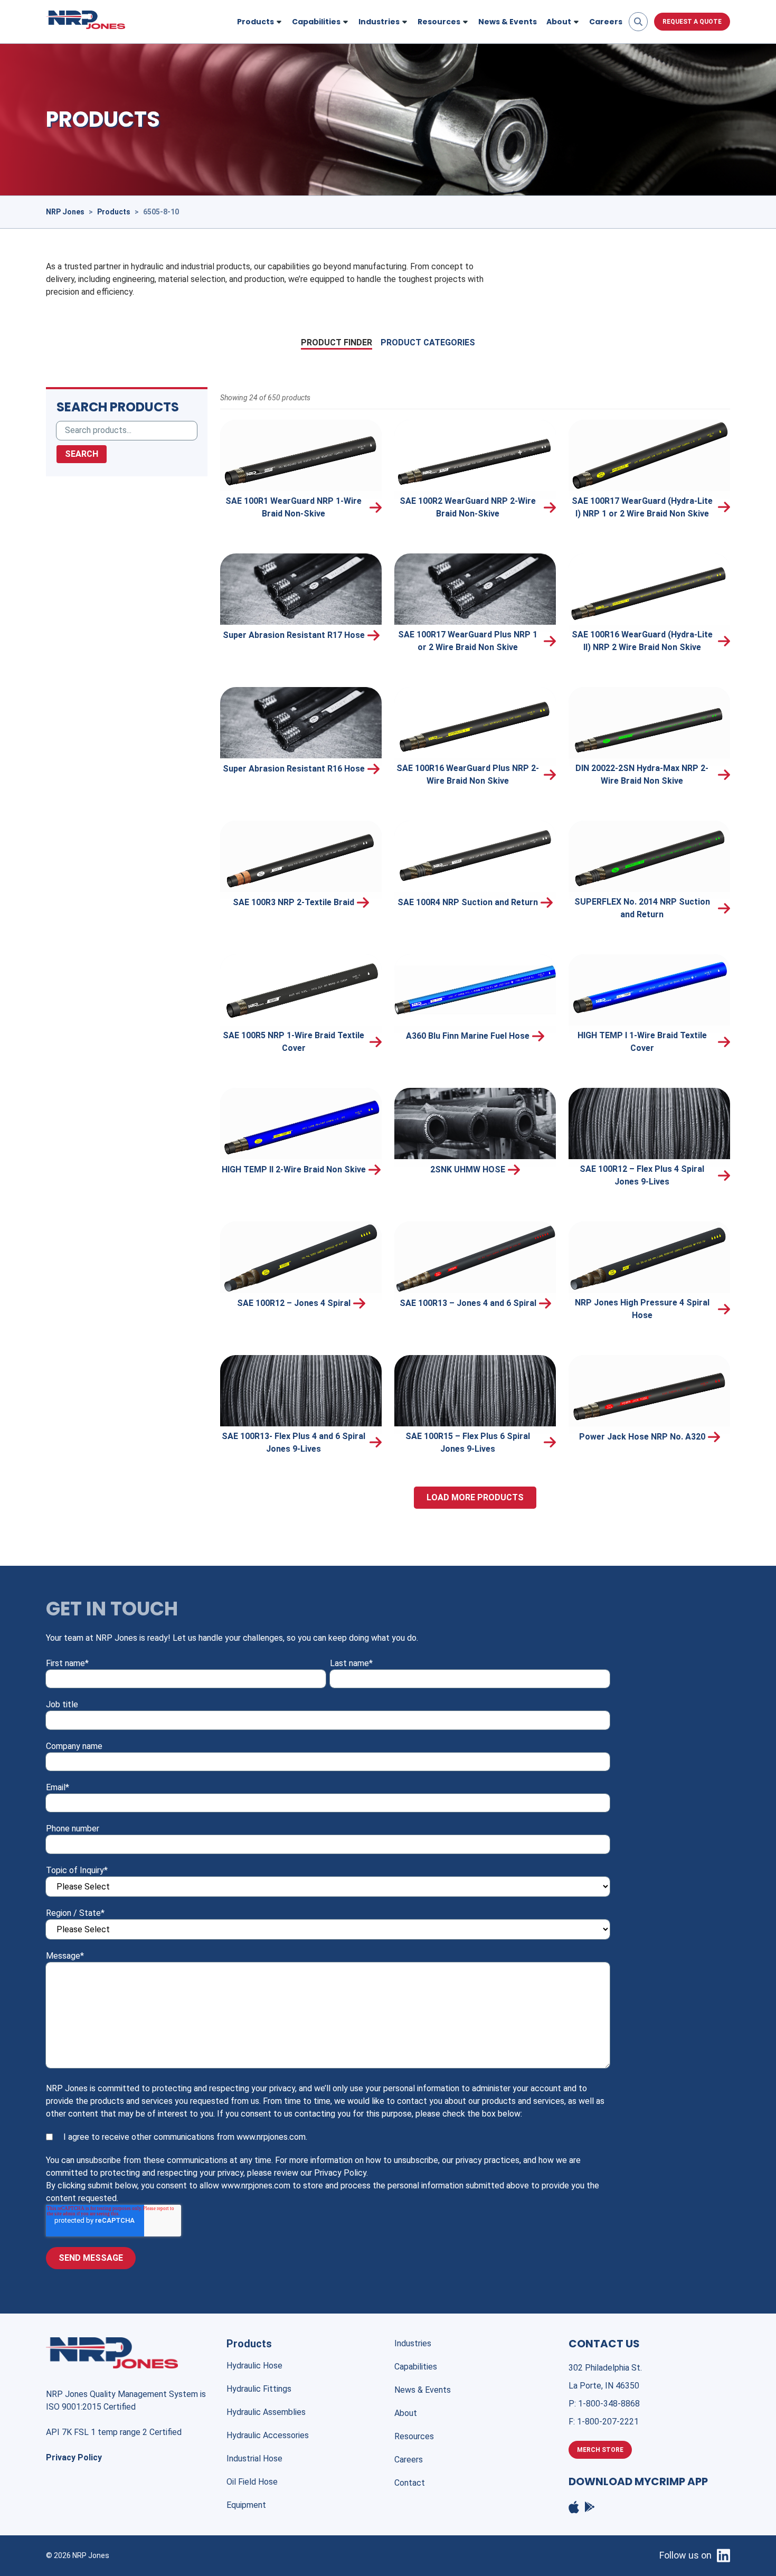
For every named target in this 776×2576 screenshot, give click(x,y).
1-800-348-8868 (609, 2404)
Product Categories (428, 342)
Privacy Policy (74, 2457)
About (406, 2413)
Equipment (246, 2505)
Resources (414, 2436)
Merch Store (600, 2450)
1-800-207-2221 (608, 2422)
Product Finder (337, 342)
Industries (413, 2343)
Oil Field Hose (252, 2482)
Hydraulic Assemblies (266, 2412)
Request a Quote (692, 22)
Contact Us (604, 2344)
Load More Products (475, 1497)
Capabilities (416, 2367)
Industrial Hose (254, 2459)
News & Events (508, 22)
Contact (410, 2483)
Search (82, 454)
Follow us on (685, 2555)
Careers (606, 22)
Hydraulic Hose (254, 2366)
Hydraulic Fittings (259, 2389)
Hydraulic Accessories (268, 2435)
